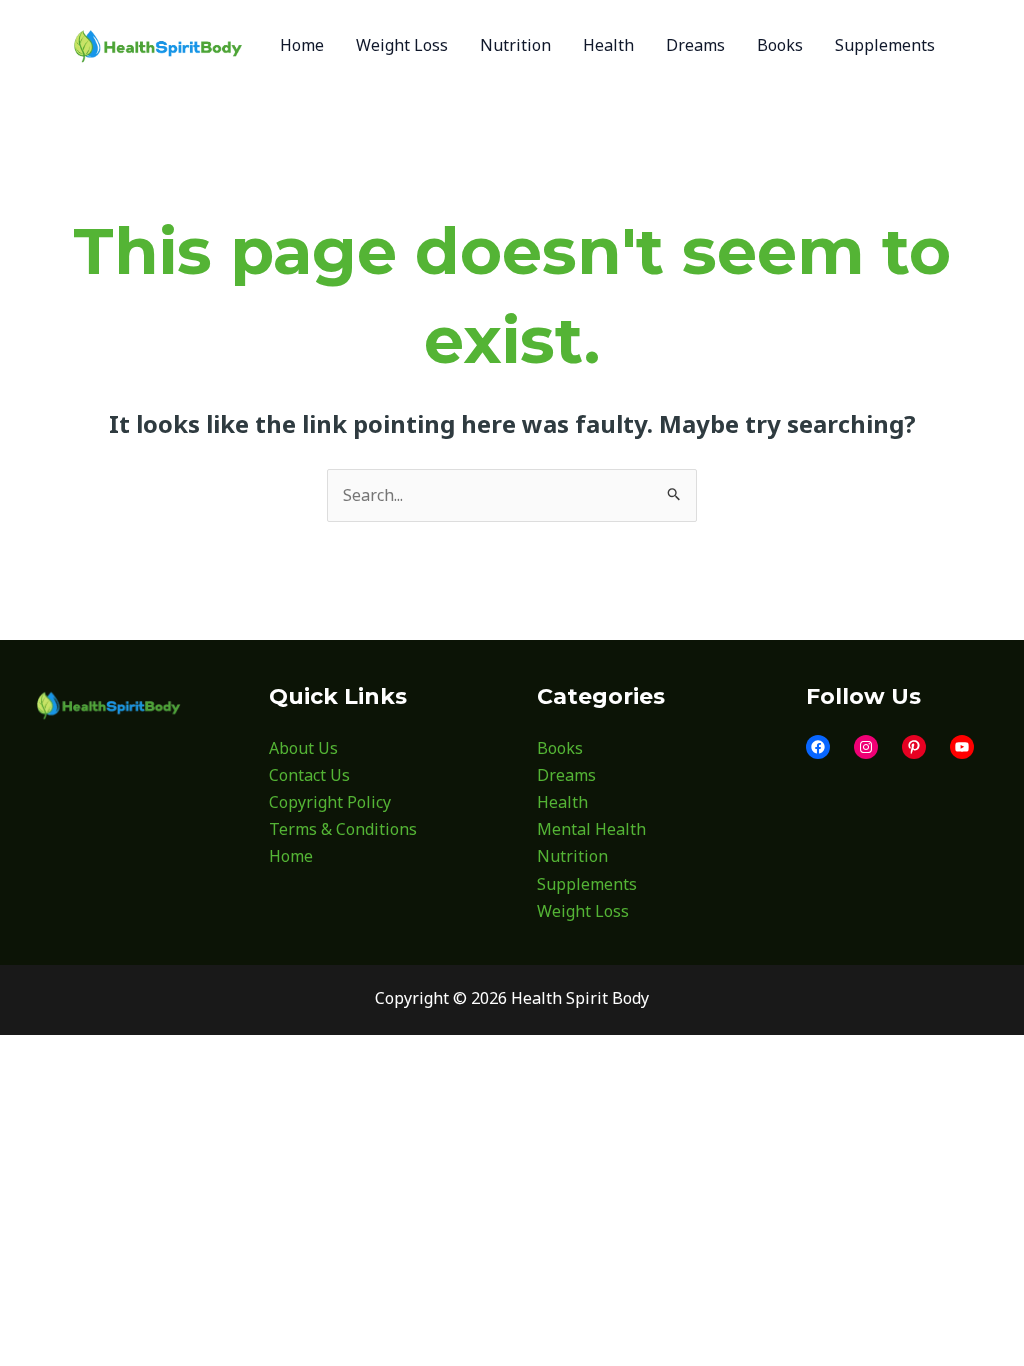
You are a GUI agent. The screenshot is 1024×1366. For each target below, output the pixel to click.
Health (562, 802)
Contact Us (309, 775)
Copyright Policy (330, 802)
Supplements (587, 884)
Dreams (566, 775)
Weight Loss (583, 911)
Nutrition (572, 856)
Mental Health (591, 829)
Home (291, 856)
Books (560, 748)
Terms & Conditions (343, 829)
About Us (303, 748)
